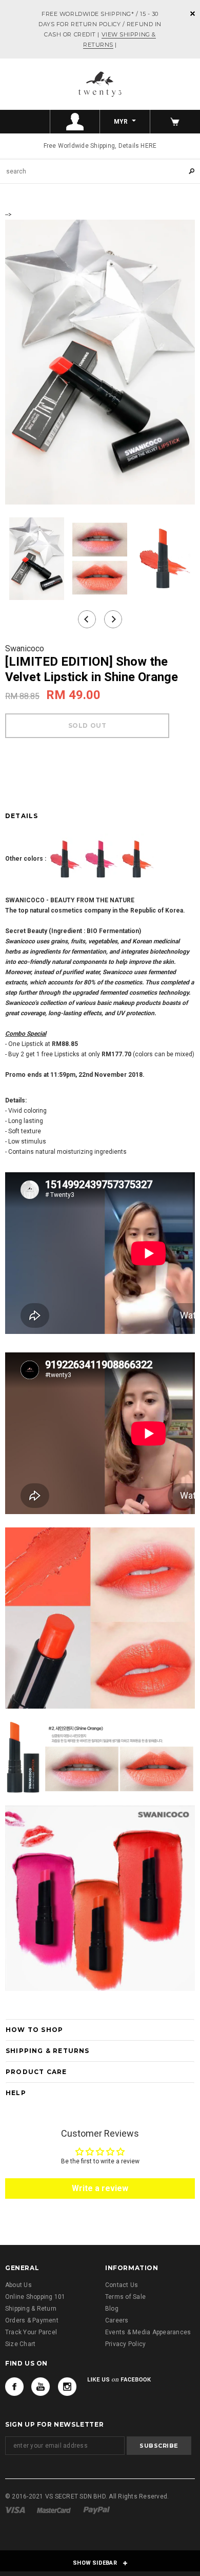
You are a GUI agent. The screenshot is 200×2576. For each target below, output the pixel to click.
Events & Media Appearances (148, 2332)
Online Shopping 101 (35, 2297)
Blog (112, 2309)
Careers (117, 2320)
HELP (16, 2093)
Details (22, 816)
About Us (18, 2285)
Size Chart (20, 2344)
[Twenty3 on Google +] (41, 2387)
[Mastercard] (54, 2510)
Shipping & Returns (48, 2051)
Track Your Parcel (31, 2332)
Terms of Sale (125, 2297)
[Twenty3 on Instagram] (67, 2387)
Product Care (36, 2072)
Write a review (100, 2188)
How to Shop (34, 2030)
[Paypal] (97, 2510)
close (193, 14)
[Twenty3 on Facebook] (14, 2387)
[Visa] (15, 2510)
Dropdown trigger (75, 122)
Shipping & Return (31, 2309)
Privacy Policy (125, 2344)
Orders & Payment (32, 2320)
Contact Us (122, 2285)
